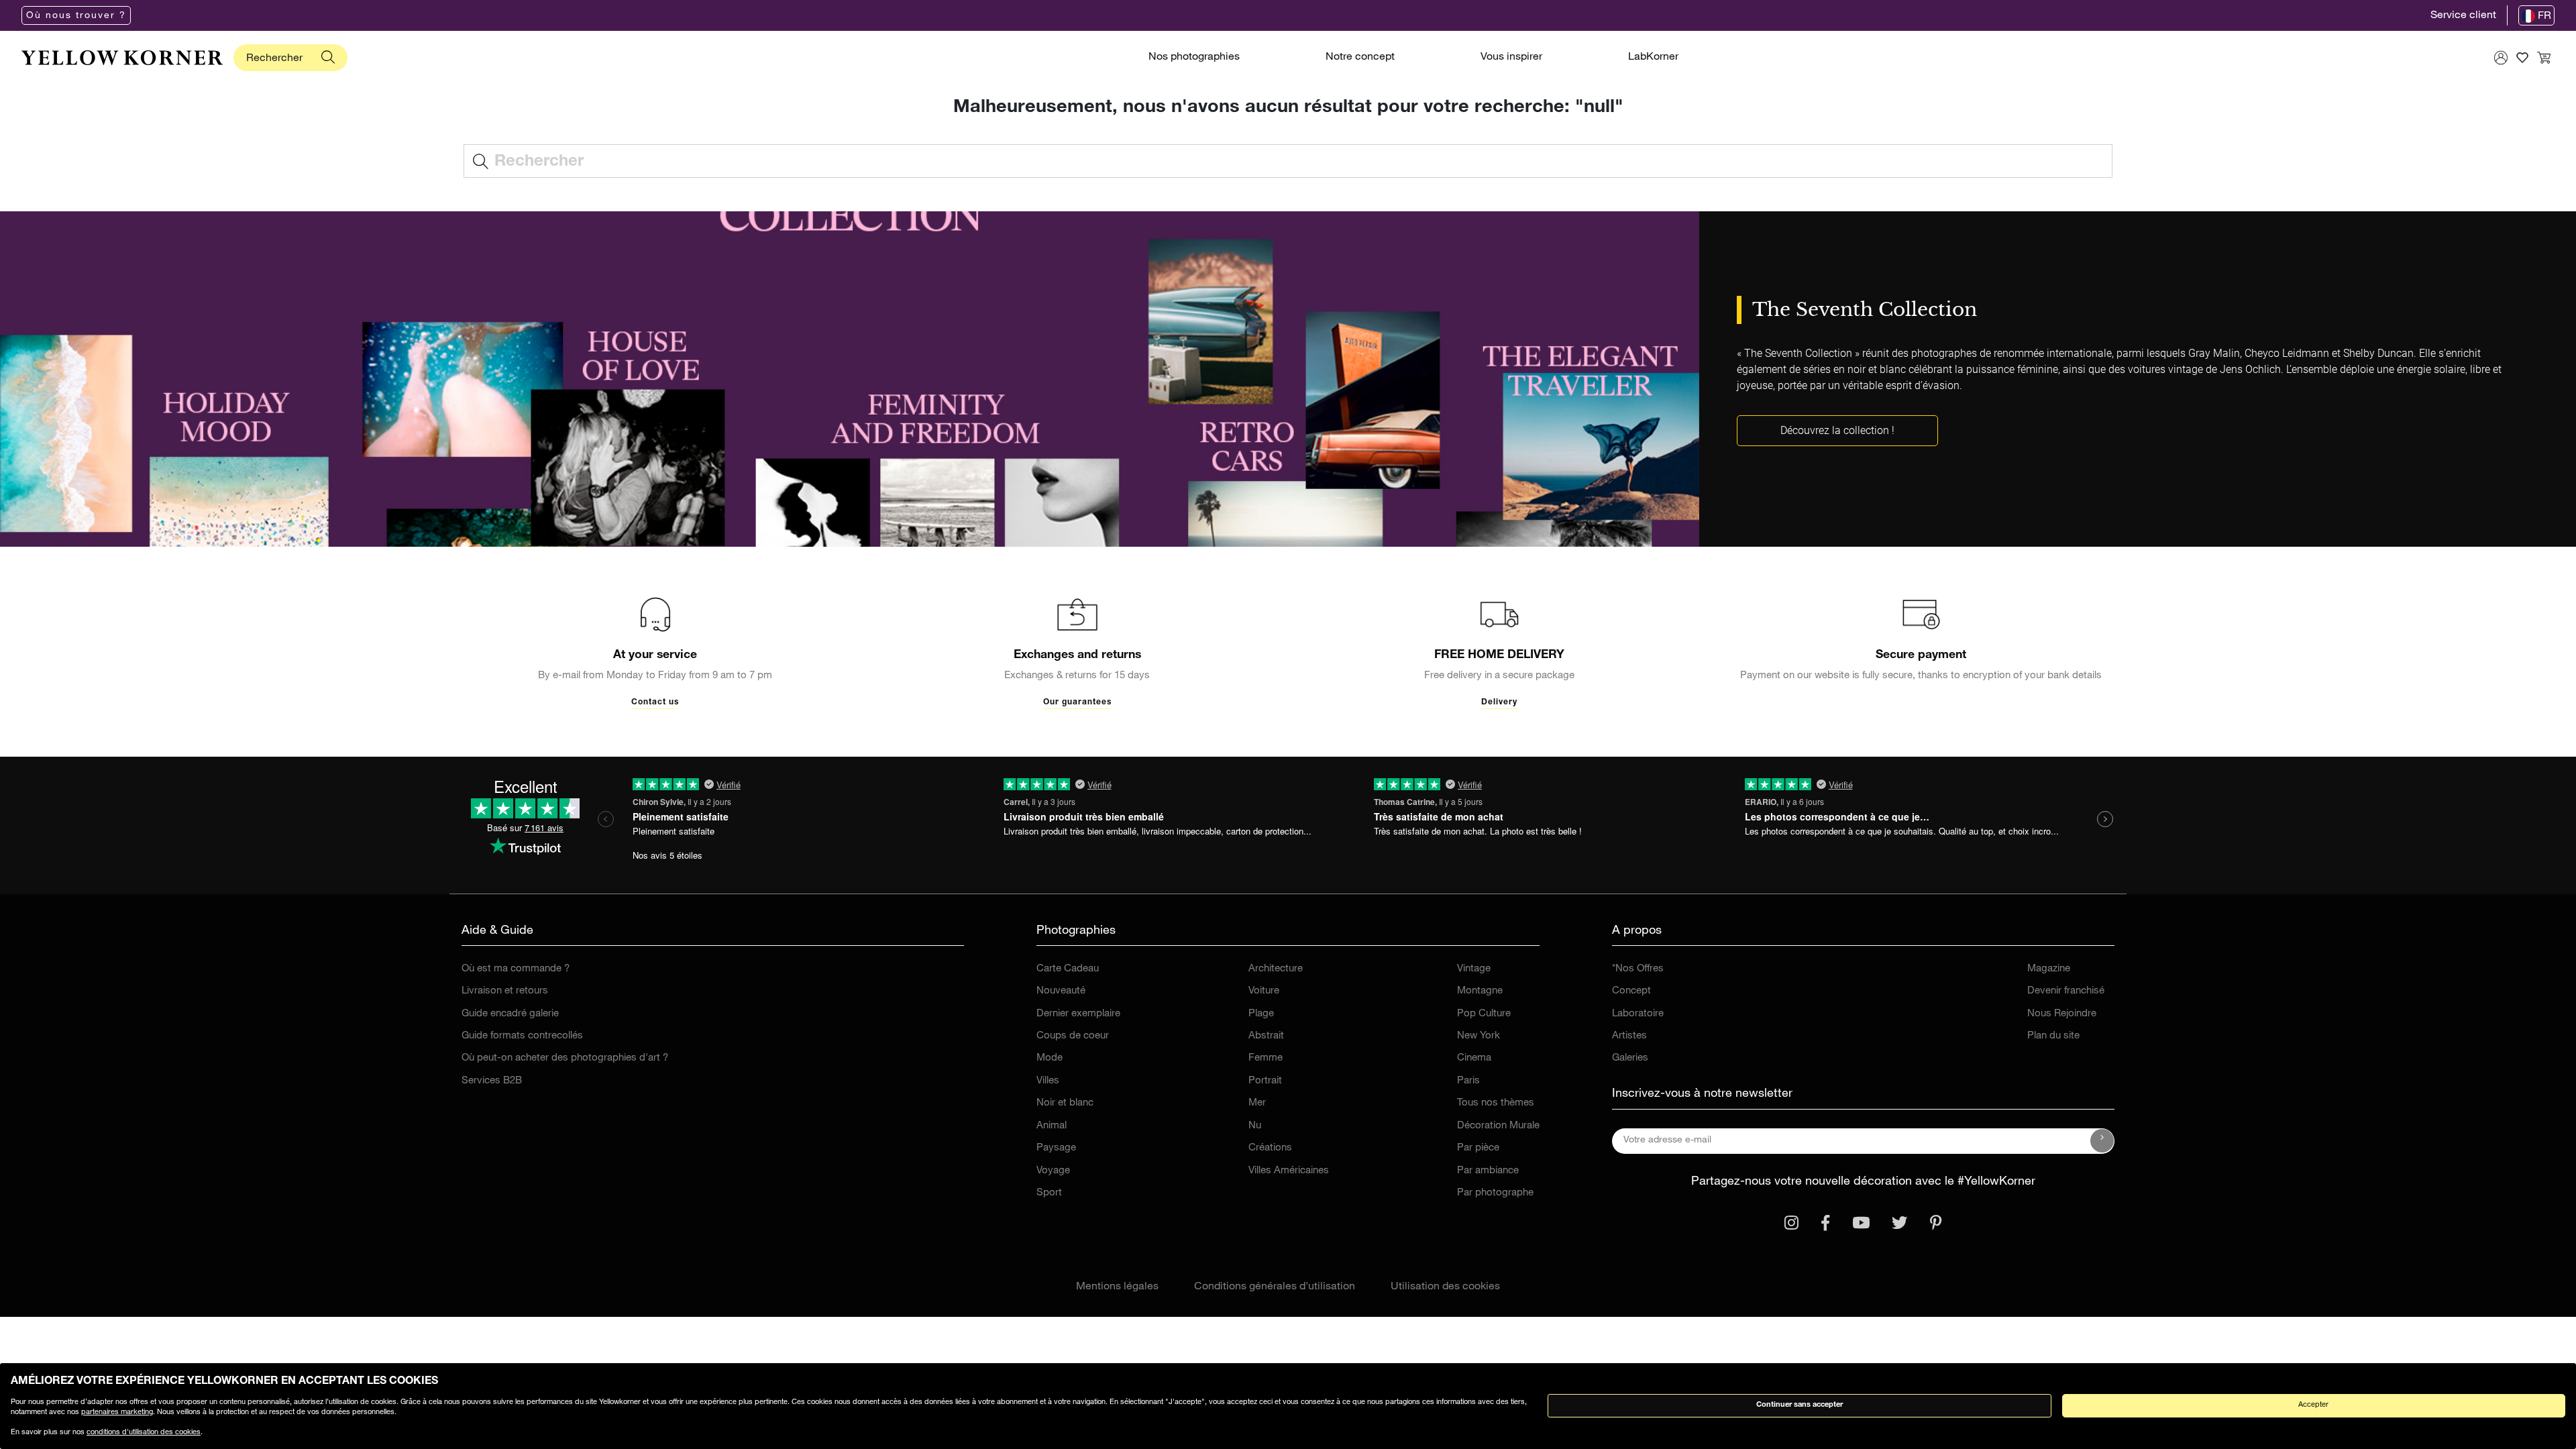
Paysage (1056, 1148)
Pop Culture (1484, 1014)
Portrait (1265, 1081)
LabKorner (1653, 58)
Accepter (2313, 1405)
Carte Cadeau (1068, 969)
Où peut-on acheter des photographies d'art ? (565, 1058)
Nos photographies (1194, 58)
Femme (1266, 1058)
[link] (122, 58)
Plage (1261, 1014)
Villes (1048, 1081)
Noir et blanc (1065, 1103)
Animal (1052, 1126)
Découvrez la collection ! (1837, 430)
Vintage (1474, 969)
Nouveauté (1061, 991)
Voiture (1264, 991)
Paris (1468, 1081)
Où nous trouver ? (76, 16)
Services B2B (492, 1081)
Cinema (1474, 1058)
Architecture (1276, 969)
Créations (1270, 1148)
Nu (1255, 1126)
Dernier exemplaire (1078, 1014)
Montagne (1480, 991)
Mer (1257, 1103)
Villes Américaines (1289, 1171)
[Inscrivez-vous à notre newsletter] (2102, 1141)
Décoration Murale (1498, 1126)
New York (1479, 1036)
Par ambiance (1488, 1171)
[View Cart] (2544, 58)
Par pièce (1478, 1148)
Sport (1049, 1193)
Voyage (1053, 1171)
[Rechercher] (328, 58)
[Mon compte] (2501, 58)
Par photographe (1495, 1193)
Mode (1050, 1058)
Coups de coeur (1073, 1036)
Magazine (2049, 969)
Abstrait (1266, 1036)
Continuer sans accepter (1800, 1405)
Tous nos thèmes (1496, 1103)
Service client (2463, 16)
